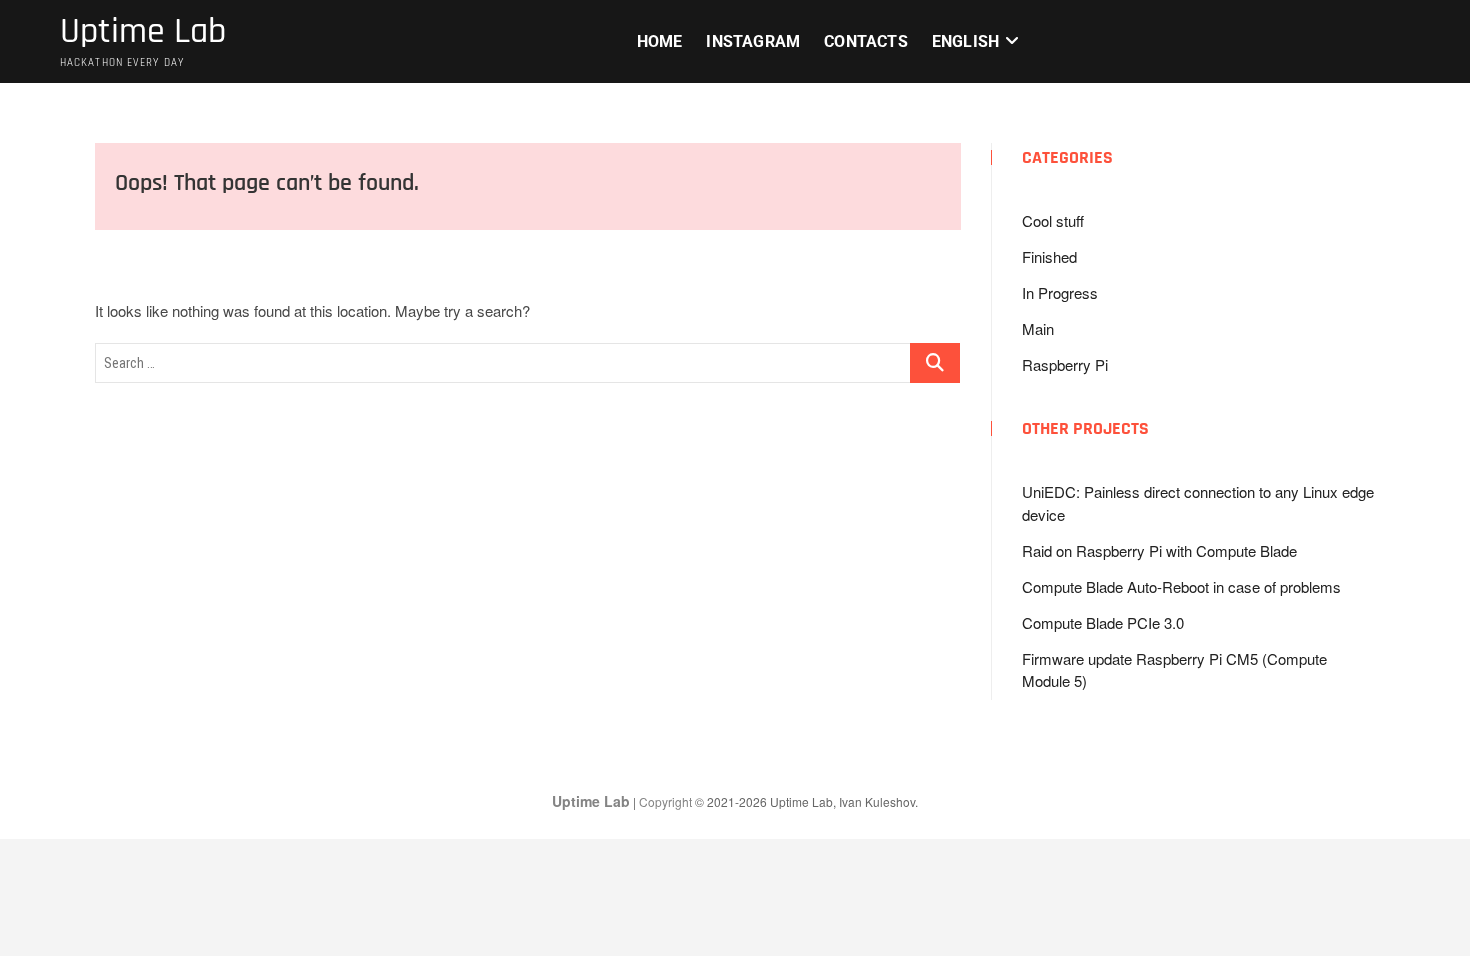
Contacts (866, 41)
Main (1038, 328)
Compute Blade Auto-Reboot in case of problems (1181, 586)
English (965, 41)
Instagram (753, 41)
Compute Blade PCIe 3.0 (1103, 622)
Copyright (667, 801)
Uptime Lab (143, 32)
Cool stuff (1053, 220)
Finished (1049, 256)
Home (660, 41)
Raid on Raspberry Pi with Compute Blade (1159, 550)
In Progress (1060, 292)
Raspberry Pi (1065, 364)
